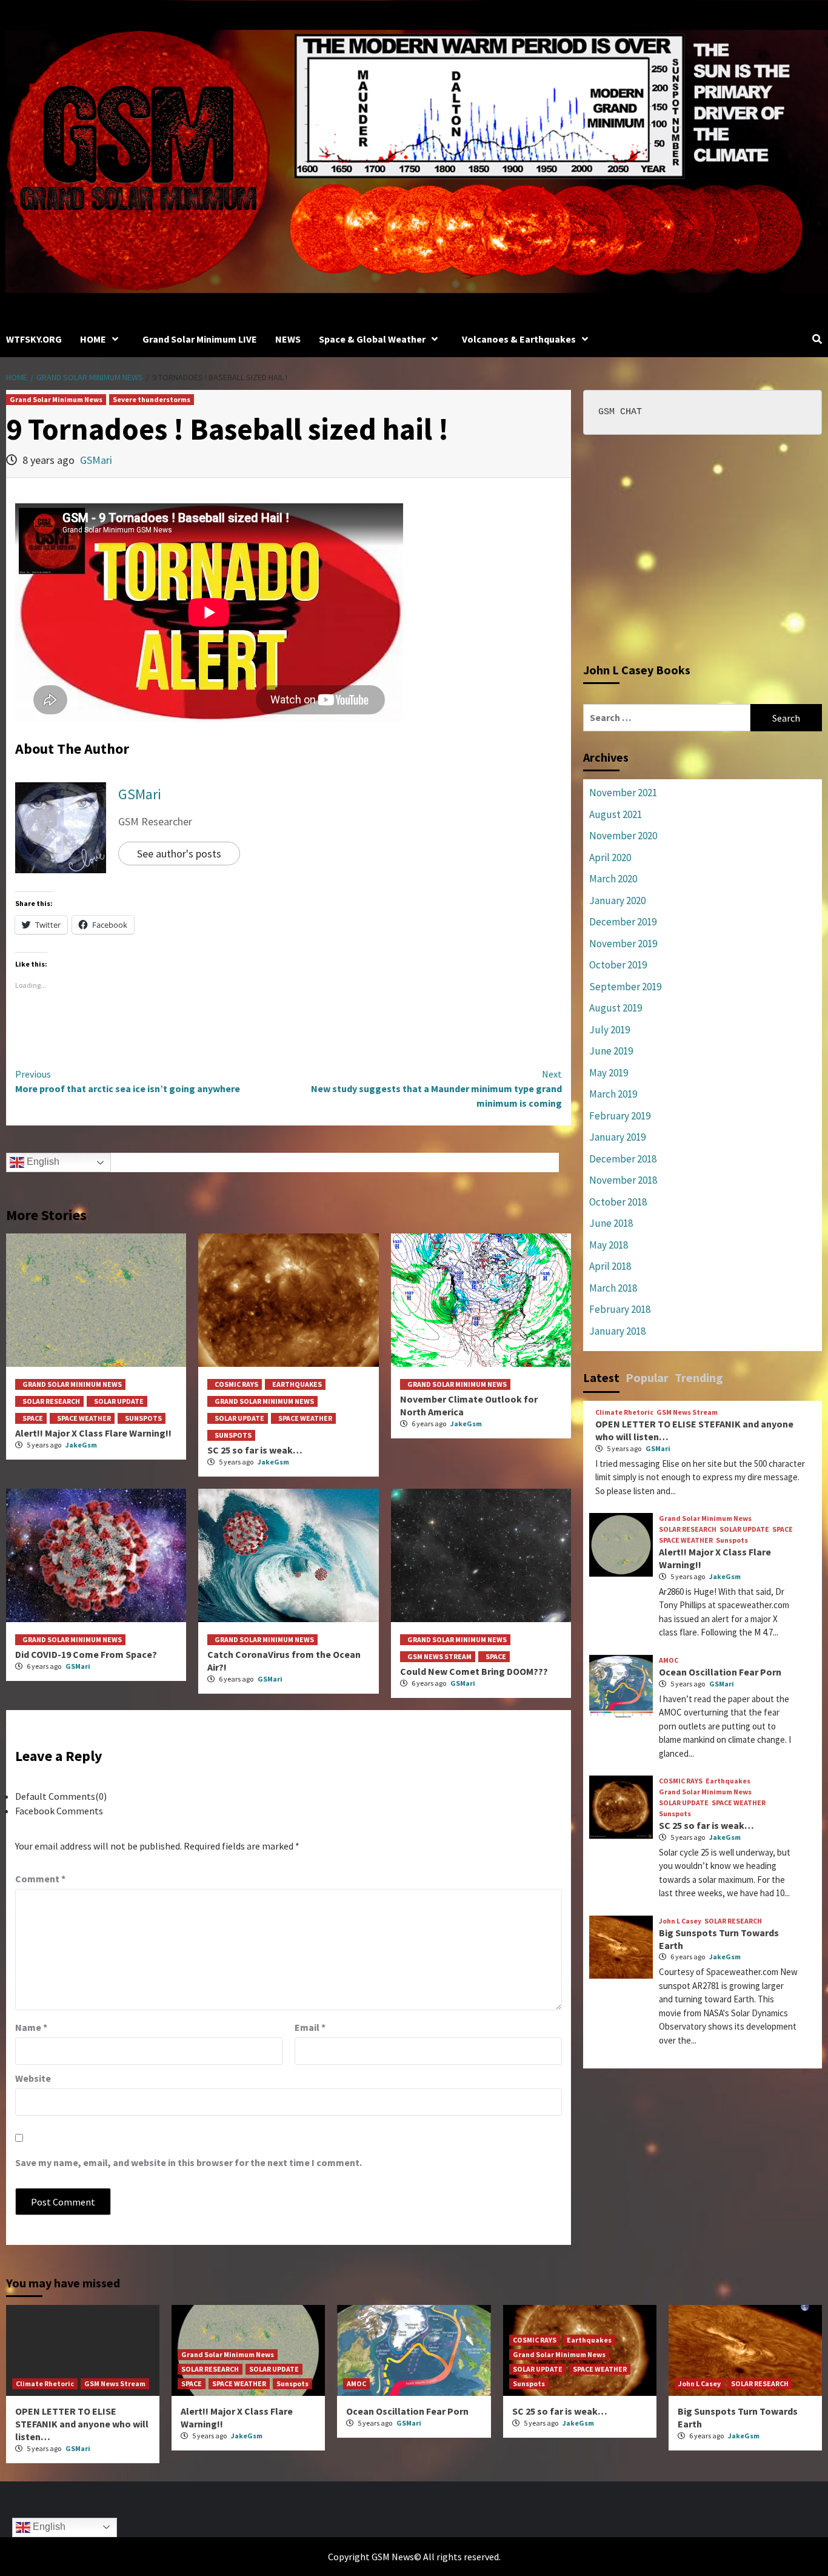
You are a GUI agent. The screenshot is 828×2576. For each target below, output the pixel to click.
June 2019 (611, 1051)
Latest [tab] (601, 1377)
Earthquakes (297, 1384)
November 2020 (623, 836)
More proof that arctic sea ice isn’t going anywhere (128, 1081)
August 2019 (616, 1008)
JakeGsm (81, 1445)
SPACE (33, 1418)
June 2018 (611, 1223)
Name (31, 2027)
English (42, 1162)
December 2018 (623, 1159)
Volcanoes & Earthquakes (519, 339)
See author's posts (179, 854)
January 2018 (617, 1331)
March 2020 (613, 879)
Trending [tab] (699, 1377)
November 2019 (623, 944)
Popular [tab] (647, 1377)
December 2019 (623, 922)
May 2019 (609, 1073)
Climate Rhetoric (624, 1412)
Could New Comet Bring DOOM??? (474, 1671)
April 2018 (610, 1266)
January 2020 (617, 901)
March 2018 (613, 1288)
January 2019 (617, 1137)
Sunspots (143, 1418)
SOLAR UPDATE (119, 1401)
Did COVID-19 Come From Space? (86, 1654)
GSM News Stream (439, 1656)
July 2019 (609, 1030)
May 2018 (609, 1245)
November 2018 (623, 1180)
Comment (40, 1879)
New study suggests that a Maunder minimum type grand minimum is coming (436, 1088)
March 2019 (613, 1094)
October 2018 (618, 1202)
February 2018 (620, 1309)
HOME (93, 339)
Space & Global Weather (372, 339)
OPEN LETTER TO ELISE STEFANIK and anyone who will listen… (82, 2424)
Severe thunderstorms (152, 399)
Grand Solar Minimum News (56, 399)
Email (310, 2027)
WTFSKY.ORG (34, 339)
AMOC (669, 1660)
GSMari (96, 460)
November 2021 (623, 793)
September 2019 (625, 987)
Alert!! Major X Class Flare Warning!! (93, 1433)
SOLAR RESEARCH (51, 1401)
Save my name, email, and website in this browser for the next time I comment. (189, 2162)
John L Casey (680, 1921)
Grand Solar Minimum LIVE (200, 339)
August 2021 (616, 814)
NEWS (288, 339)
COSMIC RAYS (236, 1384)
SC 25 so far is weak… (255, 1450)
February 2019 (620, 1116)
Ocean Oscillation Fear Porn (720, 1672)
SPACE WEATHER (84, 1418)
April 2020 (610, 857)
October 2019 (618, 965)
